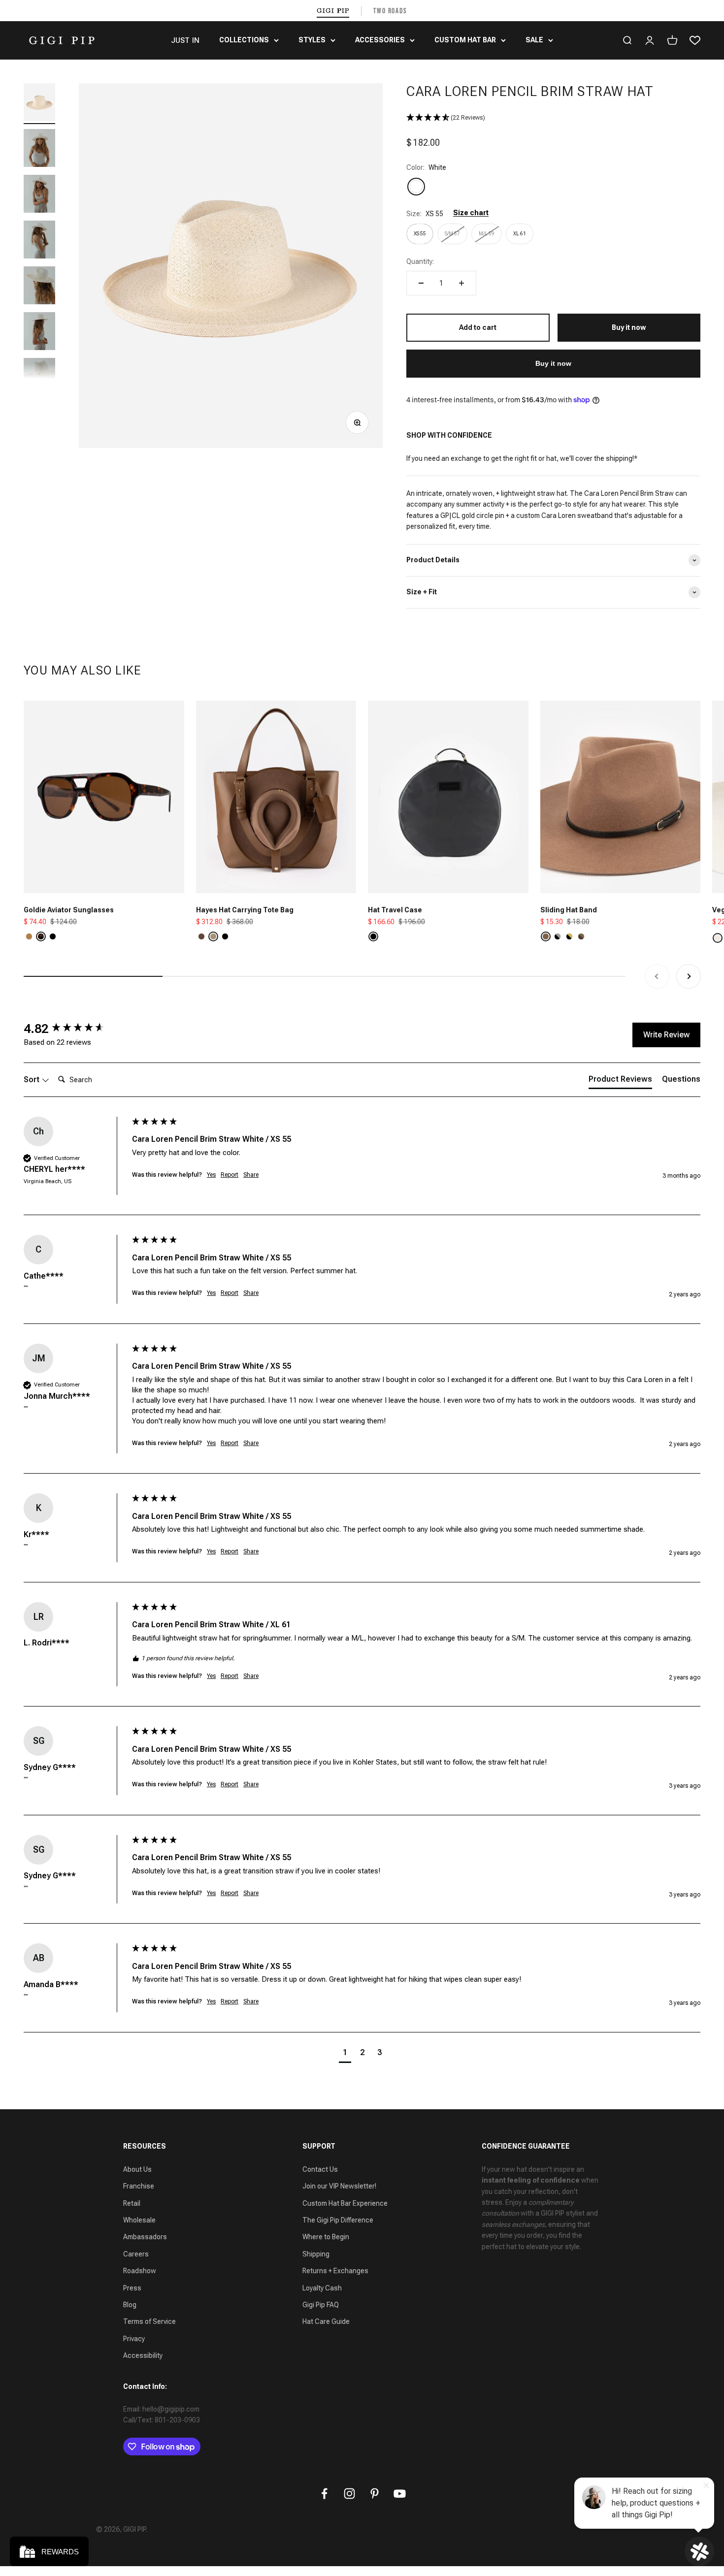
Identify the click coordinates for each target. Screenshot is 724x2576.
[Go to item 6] (39, 333)
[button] (553, 118)
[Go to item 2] (39, 149)
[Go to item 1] (39, 104)
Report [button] (230, 1175)
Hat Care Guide (326, 2321)
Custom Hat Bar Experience (345, 2203)
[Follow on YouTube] (400, 2494)
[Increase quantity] (461, 283)
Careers (136, 2254)
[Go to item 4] (39, 241)
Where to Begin (326, 2237)
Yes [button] (211, 1175)
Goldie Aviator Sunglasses (69, 910)
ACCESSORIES (380, 40)
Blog (130, 2305)
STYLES (312, 40)
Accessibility (143, 2355)
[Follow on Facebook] (324, 2494)
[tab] (620, 1081)
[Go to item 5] (39, 287)
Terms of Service (149, 2321)
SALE (534, 40)
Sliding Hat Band (569, 910)
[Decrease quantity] (421, 283)
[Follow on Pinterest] (375, 2494)
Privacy (134, 2339)
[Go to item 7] (39, 378)
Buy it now (553, 363)
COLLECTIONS (244, 40)
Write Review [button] (666, 1035)
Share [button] (251, 1175)
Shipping (316, 2254)
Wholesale (139, 2220)
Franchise (139, 2186)
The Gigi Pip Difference (338, 2220)
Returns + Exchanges (335, 2271)
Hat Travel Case (395, 910)
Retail (132, 2203)
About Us (137, 2169)
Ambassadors (145, 2237)
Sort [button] (33, 1079)
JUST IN (185, 40)
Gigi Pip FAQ (321, 2305)
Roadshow (140, 2271)
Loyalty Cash (322, 2288)
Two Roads (390, 11)
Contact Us (320, 2169)
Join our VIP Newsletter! (339, 2186)
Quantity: (420, 261)
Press (132, 2288)
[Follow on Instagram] (349, 2494)
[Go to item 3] (39, 195)
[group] (75, 1029)
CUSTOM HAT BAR (465, 40)
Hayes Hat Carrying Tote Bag (245, 910)
